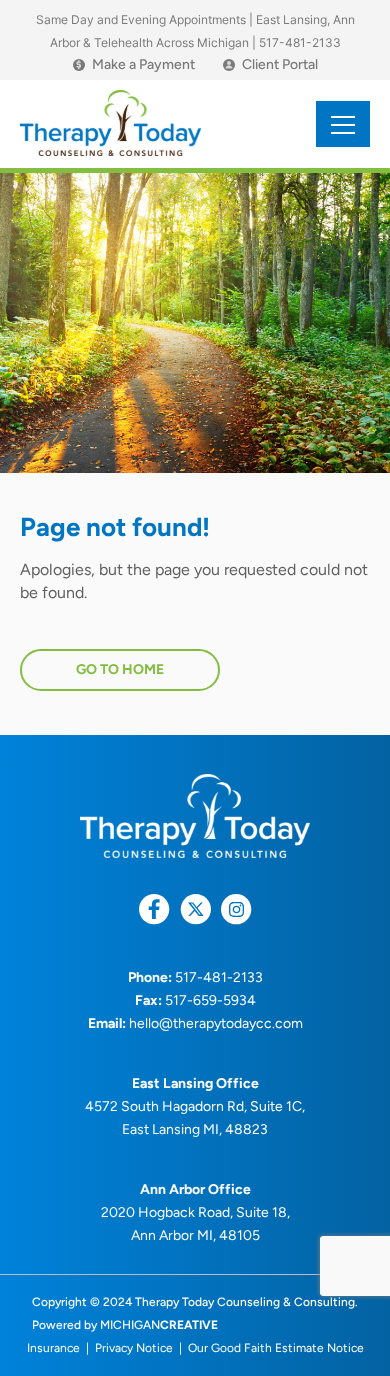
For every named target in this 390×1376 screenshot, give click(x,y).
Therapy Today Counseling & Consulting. (246, 1302)
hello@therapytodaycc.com (216, 1023)
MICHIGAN (159, 1325)
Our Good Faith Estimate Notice (276, 1348)
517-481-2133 (300, 42)
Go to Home (120, 669)
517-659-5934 (210, 1000)
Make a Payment (135, 65)
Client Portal (280, 65)
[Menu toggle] (343, 124)
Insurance (53, 1348)
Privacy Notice (134, 1348)
